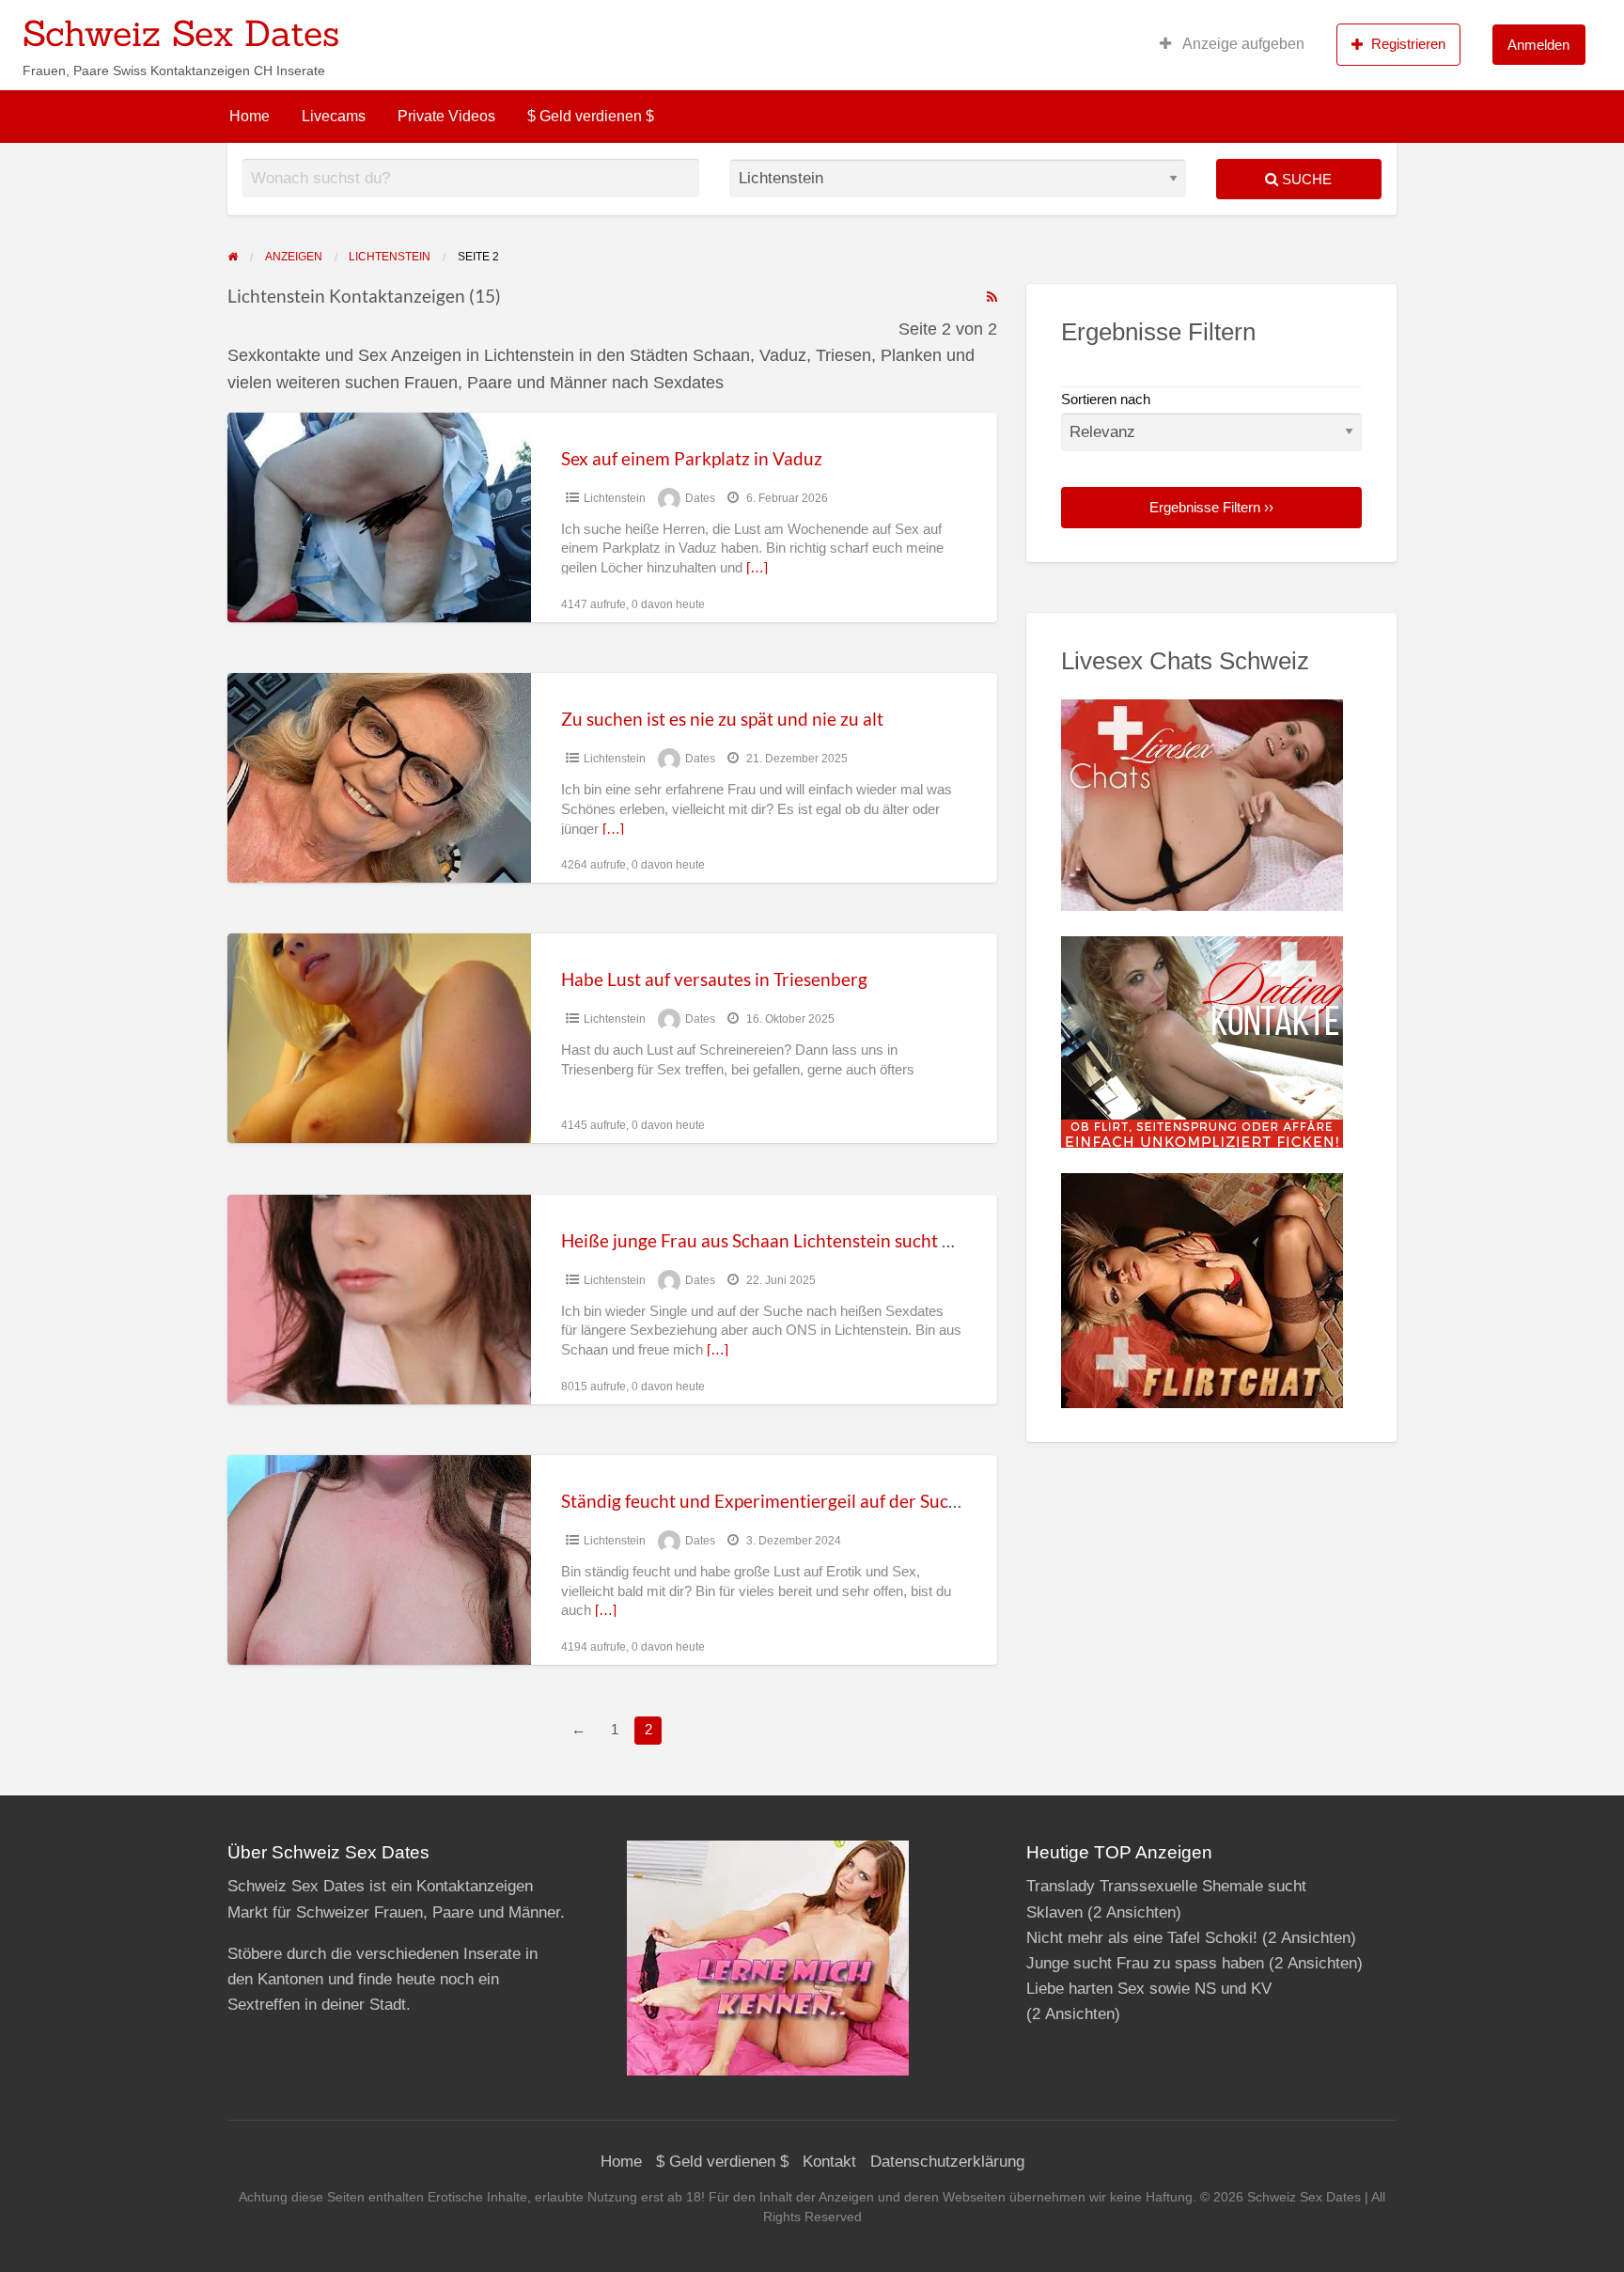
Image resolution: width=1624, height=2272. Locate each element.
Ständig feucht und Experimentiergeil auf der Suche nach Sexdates (822, 1501)
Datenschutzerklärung (947, 2162)
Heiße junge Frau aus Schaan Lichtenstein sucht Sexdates (786, 1240)
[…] (757, 568)
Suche (1305, 179)
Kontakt (829, 2162)
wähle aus (934, 27)
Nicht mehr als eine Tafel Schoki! (1142, 1938)
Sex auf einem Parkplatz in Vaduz (692, 458)
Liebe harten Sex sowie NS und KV (1149, 1989)
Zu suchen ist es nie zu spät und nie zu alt (722, 719)
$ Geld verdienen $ (591, 116)
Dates (700, 498)
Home (250, 116)
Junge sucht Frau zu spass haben (1145, 1963)
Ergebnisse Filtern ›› (1211, 507)
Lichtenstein (615, 498)
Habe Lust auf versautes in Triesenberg (714, 979)
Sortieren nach (1106, 400)
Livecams (334, 116)
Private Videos (446, 116)
